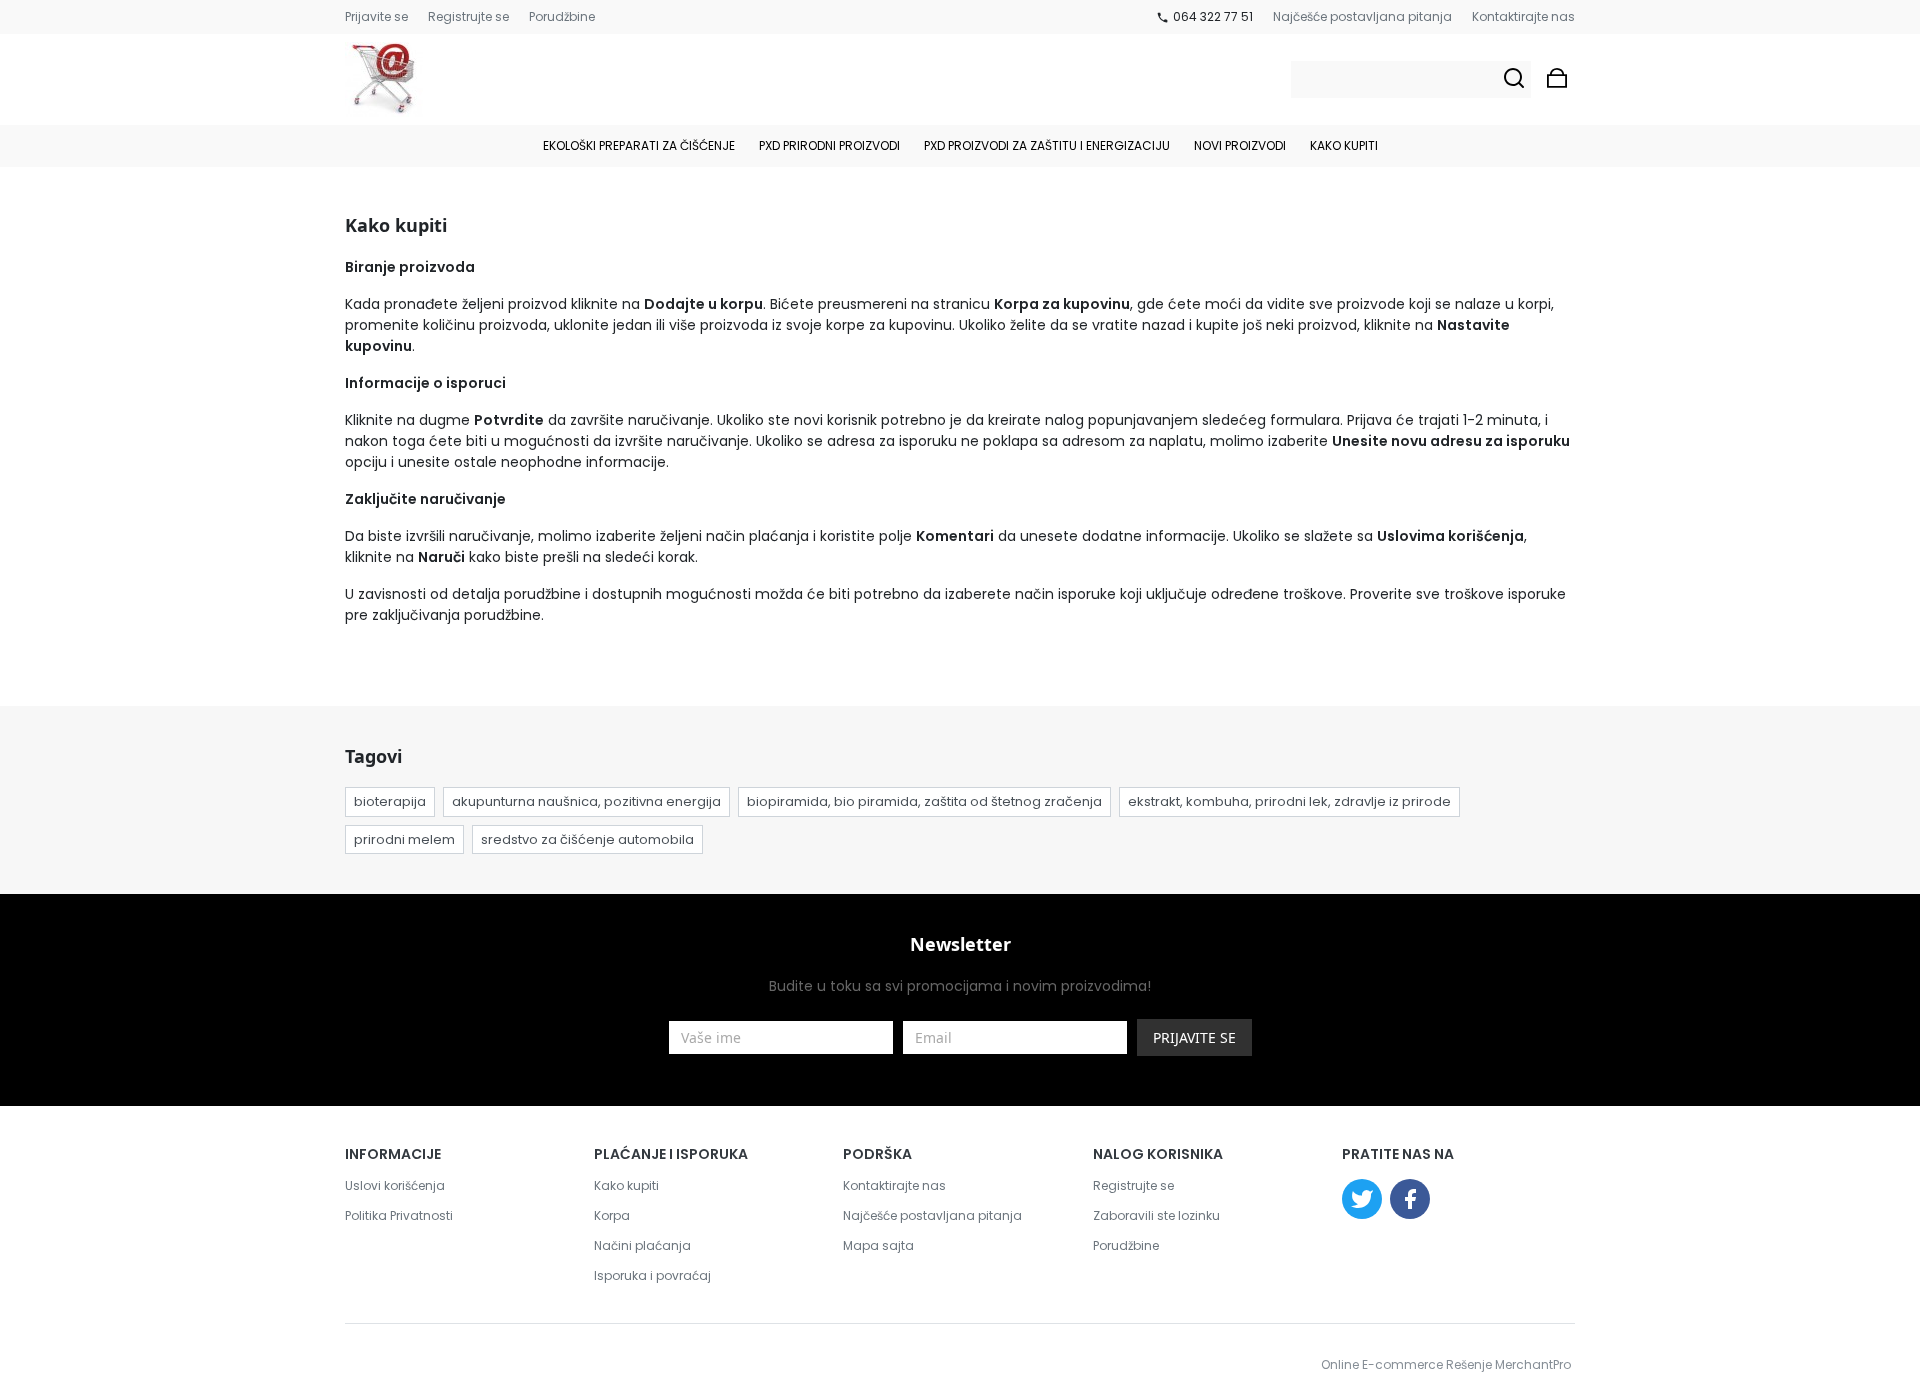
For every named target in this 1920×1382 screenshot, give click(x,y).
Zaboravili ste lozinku (1156, 1215)
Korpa (612, 1215)
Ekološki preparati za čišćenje (639, 145)
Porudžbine (562, 16)
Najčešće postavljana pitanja (1362, 16)
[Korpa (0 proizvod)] (1557, 79)
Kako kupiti (1344, 145)
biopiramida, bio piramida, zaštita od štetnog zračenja (924, 801)
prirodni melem (404, 839)
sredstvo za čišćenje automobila (587, 839)
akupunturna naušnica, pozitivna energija (586, 801)
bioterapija (390, 801)
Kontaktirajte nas (1523, 16)
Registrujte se (468, 16)
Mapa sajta (878, 1245)
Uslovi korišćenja (395, 1185)
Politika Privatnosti (399, 1215)
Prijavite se (376, 16)
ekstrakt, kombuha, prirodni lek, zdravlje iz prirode (1289, 801)
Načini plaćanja (642, 1245)
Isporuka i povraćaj (652, 1275)
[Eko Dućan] (384, 79)
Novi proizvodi (1240, 145)
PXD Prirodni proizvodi (829, 145)
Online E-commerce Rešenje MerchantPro (1446, 1364)
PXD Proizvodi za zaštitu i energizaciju (1047, 145)
